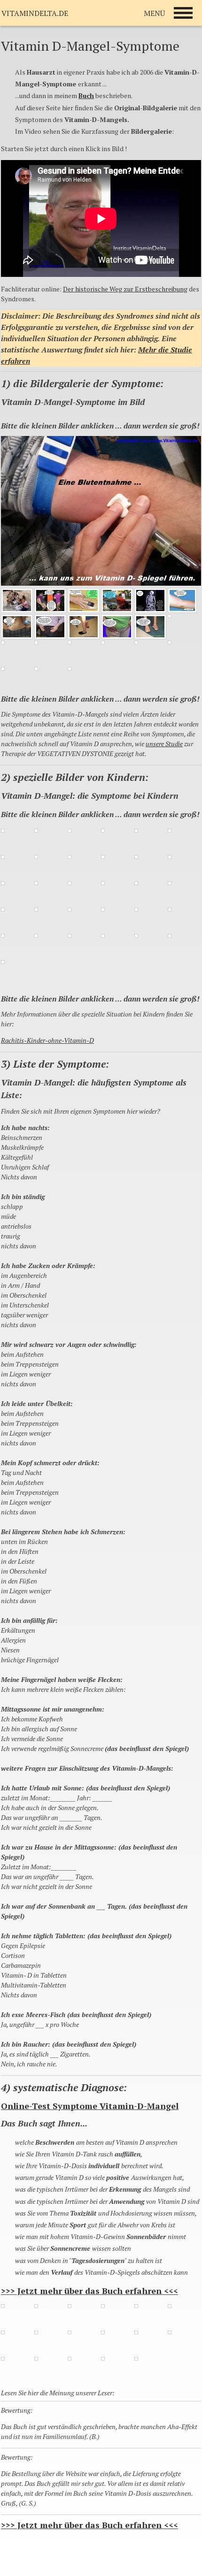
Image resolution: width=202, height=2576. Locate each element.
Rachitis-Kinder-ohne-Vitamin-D (47, 1040)
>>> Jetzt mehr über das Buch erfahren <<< (89, 2291)
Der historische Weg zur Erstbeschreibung (125, 289)
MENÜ (154, 13)
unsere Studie (164, 744)
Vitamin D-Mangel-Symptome (90, 46)
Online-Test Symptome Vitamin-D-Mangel (90, 2106)
